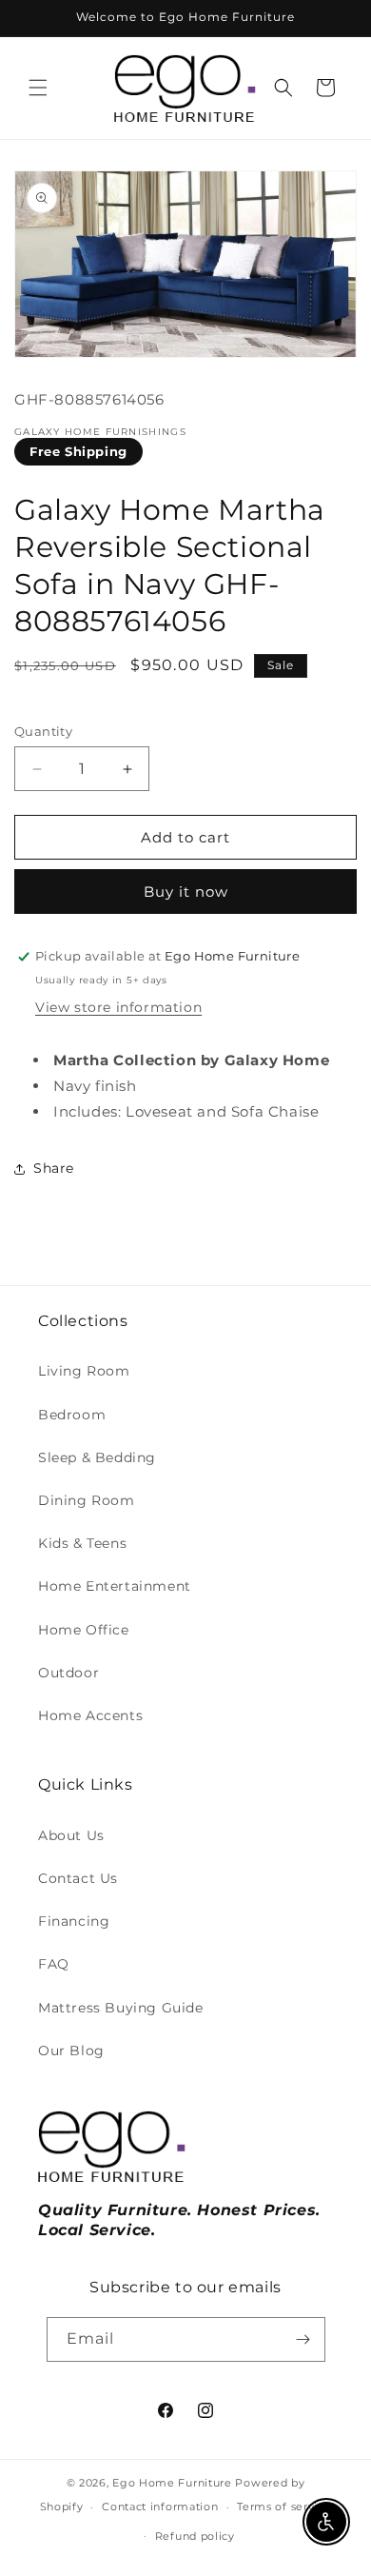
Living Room (84, 1371)
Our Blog (71, 2051)
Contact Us (78, 1878)
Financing (74, 1921)
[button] (38, 88)
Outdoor (68, 1673)
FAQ (54, 1964)
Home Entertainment (115, 1586)
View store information (118, 1007)
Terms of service (284, 2507)
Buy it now (186, 892)
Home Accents (90, 1715)
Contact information (160, 2507)
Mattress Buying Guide (121, 2008)
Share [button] (54, 1168)
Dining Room (87, 1500)
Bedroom (72, 1415)
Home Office (84, 1630)
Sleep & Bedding (97, 1457)
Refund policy (195, 2536)
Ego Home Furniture (172, 2483)
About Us (71, 1835)
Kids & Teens (82, 1543)
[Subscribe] (303, 2339)
